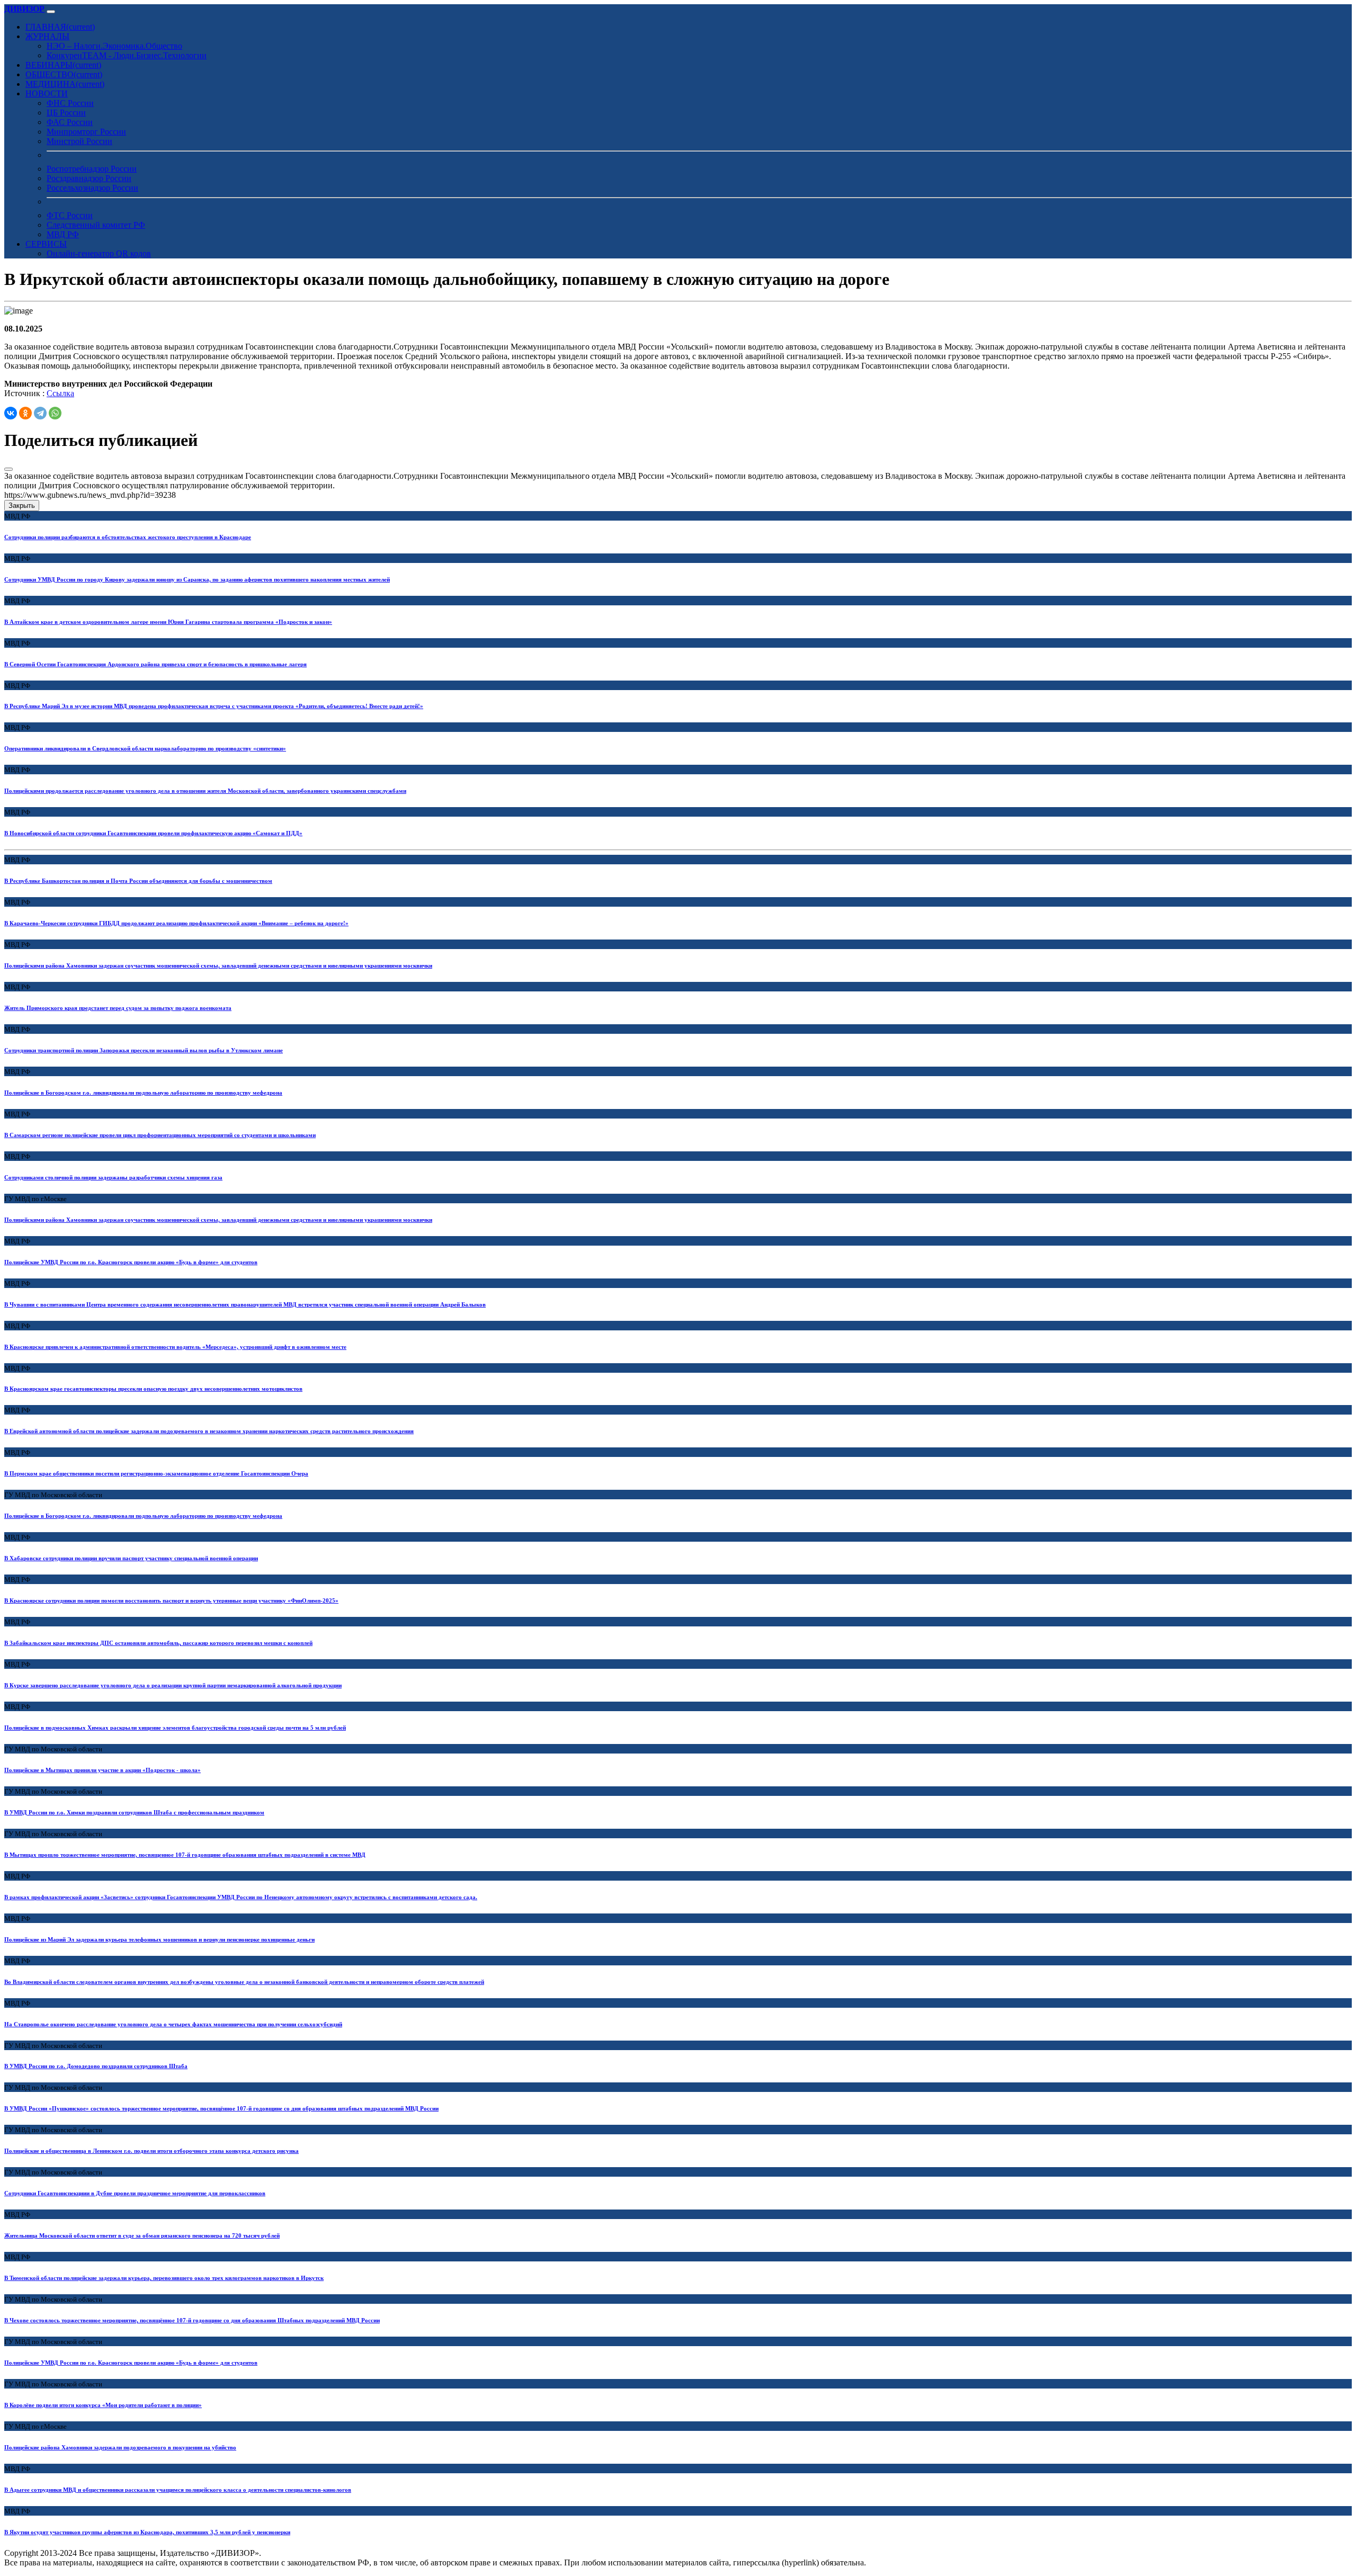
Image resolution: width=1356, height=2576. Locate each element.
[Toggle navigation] (51, 12)
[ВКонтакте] (11, 413)
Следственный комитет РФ (96, 225)
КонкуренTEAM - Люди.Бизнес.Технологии (127, 55)
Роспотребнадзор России (92, 169)
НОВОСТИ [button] (47, 93)
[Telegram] (40, 413)
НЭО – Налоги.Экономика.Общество (114, 46)
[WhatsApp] (55, 413)
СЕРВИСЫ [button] (46, 244)
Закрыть (22, 506)
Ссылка (60, 393)
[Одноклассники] (25, 413)
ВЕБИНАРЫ (63, 65)
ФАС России (70, 122)
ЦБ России (66, 113)
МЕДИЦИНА (65, 84)
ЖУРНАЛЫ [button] (47, 36)
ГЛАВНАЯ (60, 27)
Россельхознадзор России (92, 188)
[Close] (8, 469)
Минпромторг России (86, 132)
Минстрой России (79, 141)
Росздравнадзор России (89, 178)
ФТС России (70, 215)
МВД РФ (63, 234)
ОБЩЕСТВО (64, 74)
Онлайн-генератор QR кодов (99, 253)
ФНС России (70, 103)
